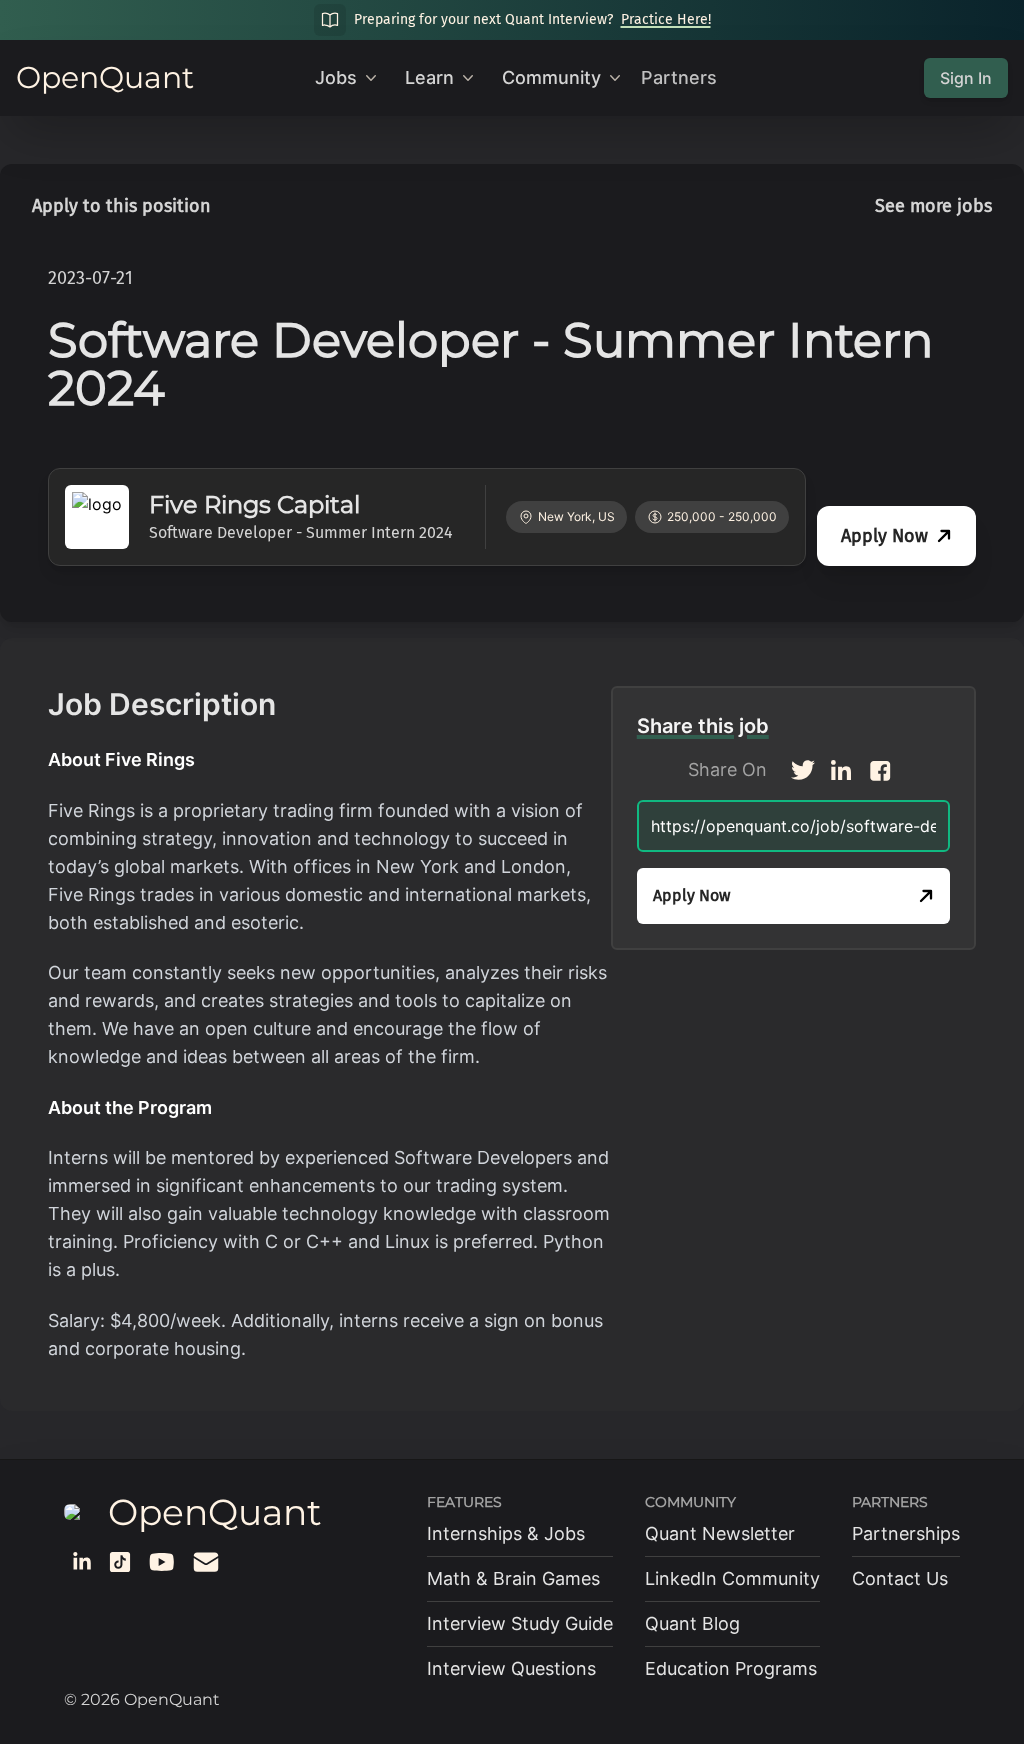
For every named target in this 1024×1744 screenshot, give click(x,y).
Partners (679, 77)
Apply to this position (121, 206)
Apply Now (884, 536)
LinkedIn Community (732, 1578)
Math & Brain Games (513, 1578)
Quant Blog (692, 1623)
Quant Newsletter (720, 1533)
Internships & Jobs (506, 1533)
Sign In (966, 78)
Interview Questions (511, 1668)
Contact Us (900, 1578)
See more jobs (933, 206)
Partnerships (906, 1533)
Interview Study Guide (520, 1623)
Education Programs (731, 1668)
